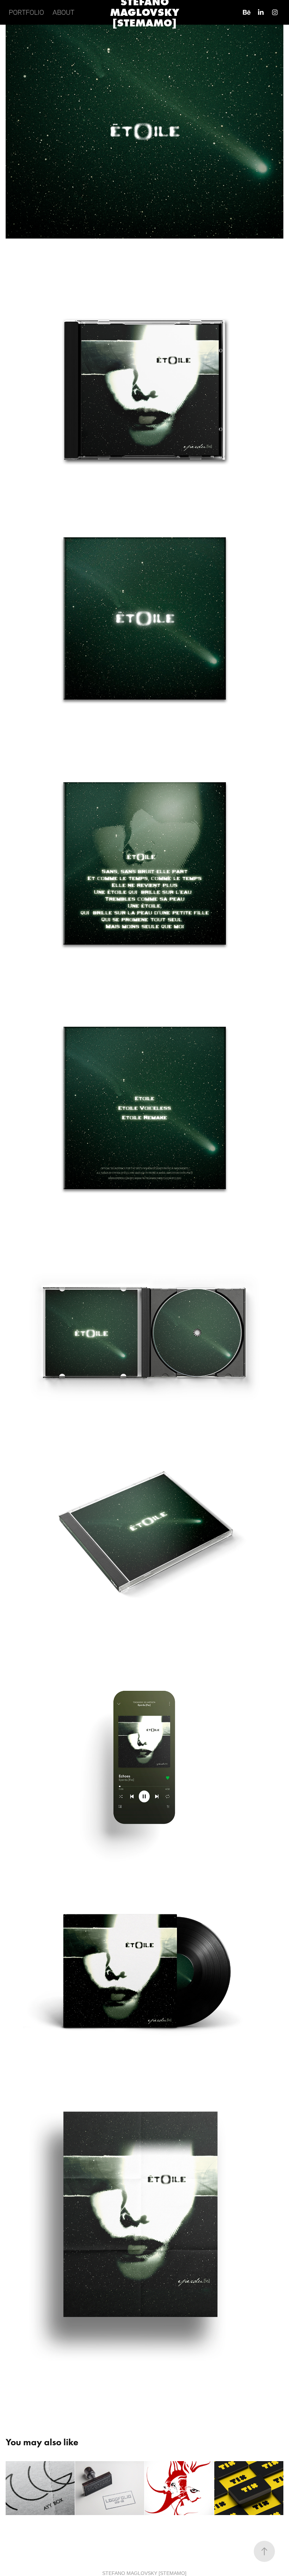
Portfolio (26, 12)
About (63, 12)
